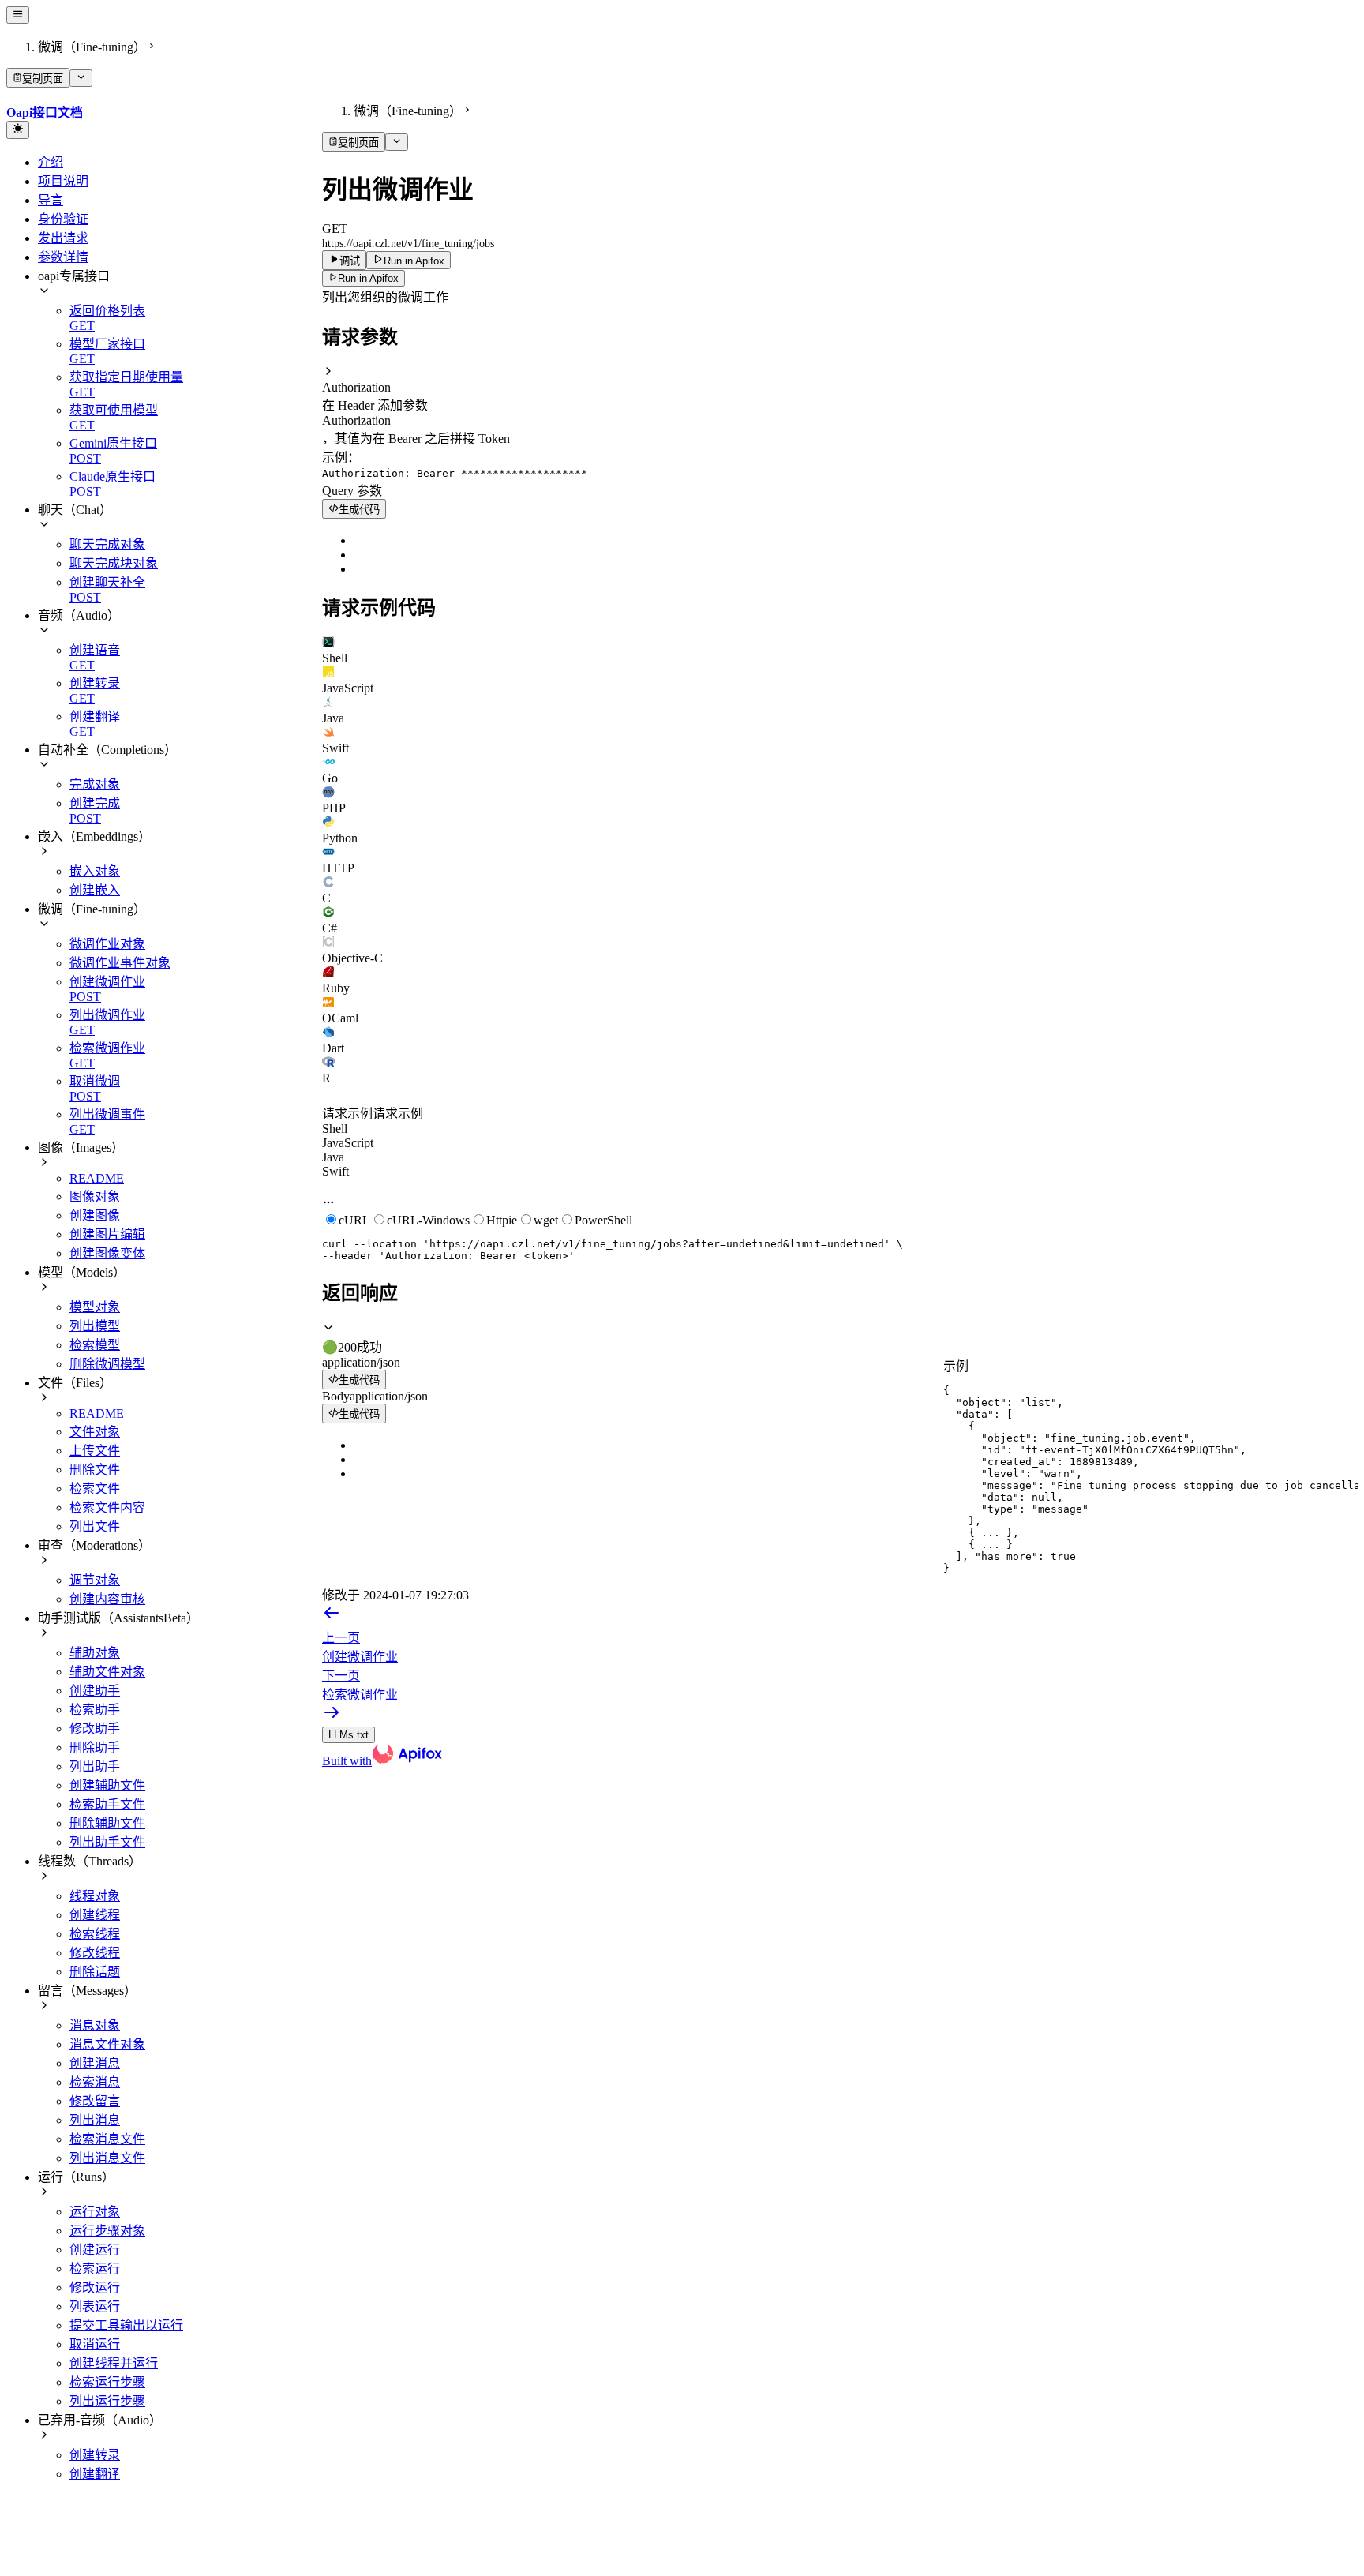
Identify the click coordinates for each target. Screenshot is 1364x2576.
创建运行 (95, 2250)
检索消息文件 (107, 2139)
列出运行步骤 (107, 2401)
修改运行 (95, 2287)
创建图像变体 (107, 1253)
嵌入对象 (95, 871)
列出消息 (95, 2120)
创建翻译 (95, 2474)
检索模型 (95, 1345)
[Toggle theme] (18, 129)
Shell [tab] (335, 1129)
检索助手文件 (107, 1804)
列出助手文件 (107, 1842)
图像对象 (95, 1196)
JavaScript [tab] (348, 1143)
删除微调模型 (107, 1364)
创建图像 (95, 1215)
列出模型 (95, 1326)
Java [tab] (333, 1157)
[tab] (840, 651)
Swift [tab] (335, 1171)
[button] (840, 380)
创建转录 (95, 2455)
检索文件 (95, 1489)
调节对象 (95, 1580)
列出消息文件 (107, 2158)
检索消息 (95, 2082)
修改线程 (95, 1953)
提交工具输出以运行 (126, 2325)
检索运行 (95, 2269)
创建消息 (95, 2063)
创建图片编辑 (107, 1234)
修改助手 (95, 1729)
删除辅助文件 (107, 1823)
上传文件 (95, 1451)
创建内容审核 (107, 1599)
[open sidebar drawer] (18, 15)
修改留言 (95, 2101)
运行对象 (95, 2212)
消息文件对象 (107, 2044)
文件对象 (95, 1432)
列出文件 (95, 1526)
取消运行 (95, 2344)
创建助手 (95, 1691)
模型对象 (95, 1307)
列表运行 (95, 2306)
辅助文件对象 (107, 1672)
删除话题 (95, 1972)
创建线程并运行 (114, 2363)
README (97, 1178)
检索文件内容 (107, 1507)
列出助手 (95, 1766)
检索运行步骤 (107, 2382)
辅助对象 (95, 1653)
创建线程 (95, 1915)
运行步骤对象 (107, 2231)
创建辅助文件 (107, 1785)
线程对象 (95, 1896)
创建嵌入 (95, 890)
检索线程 (95, 1934)
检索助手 (95, 1710)
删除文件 (95, 1470)
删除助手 (95, 1747)
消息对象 (95, 2025)
